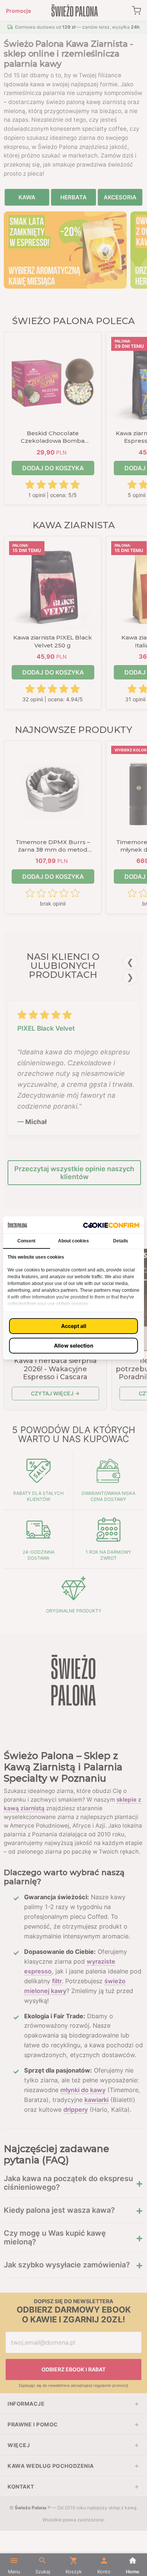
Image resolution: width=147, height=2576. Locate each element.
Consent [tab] (26, 1241)
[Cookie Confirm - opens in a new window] (111, 1225)
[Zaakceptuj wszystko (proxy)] (73, 1326)
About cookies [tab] (73, 1241)
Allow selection (74, 1345)
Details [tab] (121, 1241)
